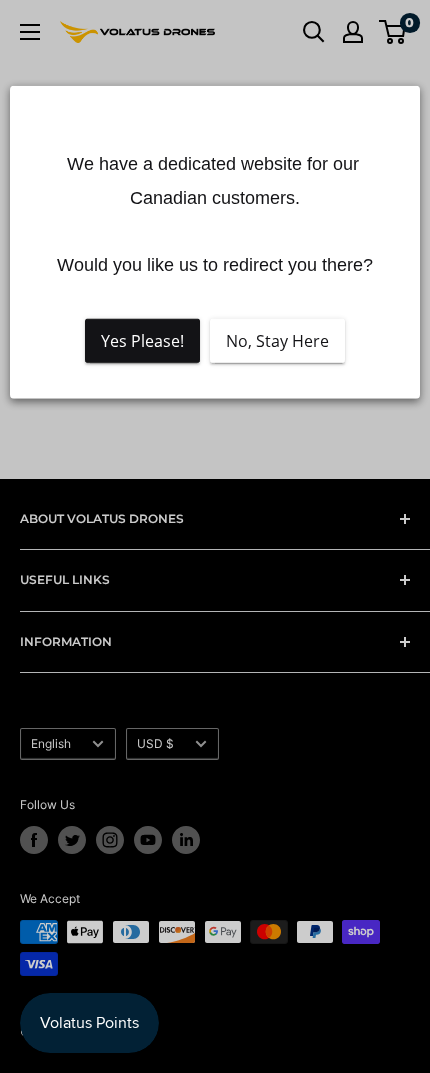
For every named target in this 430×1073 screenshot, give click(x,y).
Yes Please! (142, 341)
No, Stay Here (277, 341)
